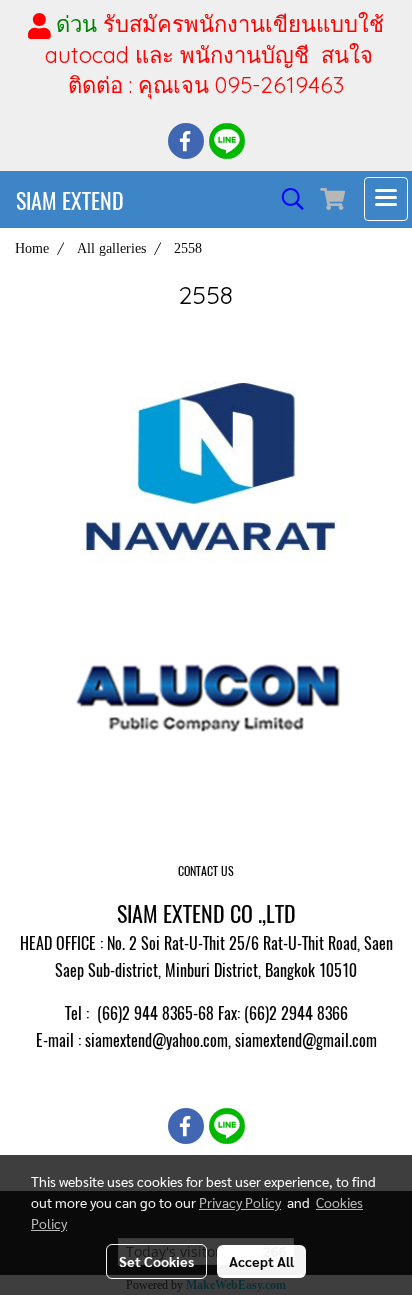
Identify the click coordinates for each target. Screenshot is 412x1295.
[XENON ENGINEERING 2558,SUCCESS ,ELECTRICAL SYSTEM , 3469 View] (206, 698)
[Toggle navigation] (386, 199)
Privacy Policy (240, 1202)
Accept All (261, 1261)
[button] (286, 199)
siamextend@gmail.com (306, 1040)
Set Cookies (156, 1261)
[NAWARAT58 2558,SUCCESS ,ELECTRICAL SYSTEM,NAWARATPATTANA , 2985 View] (206, 466)
